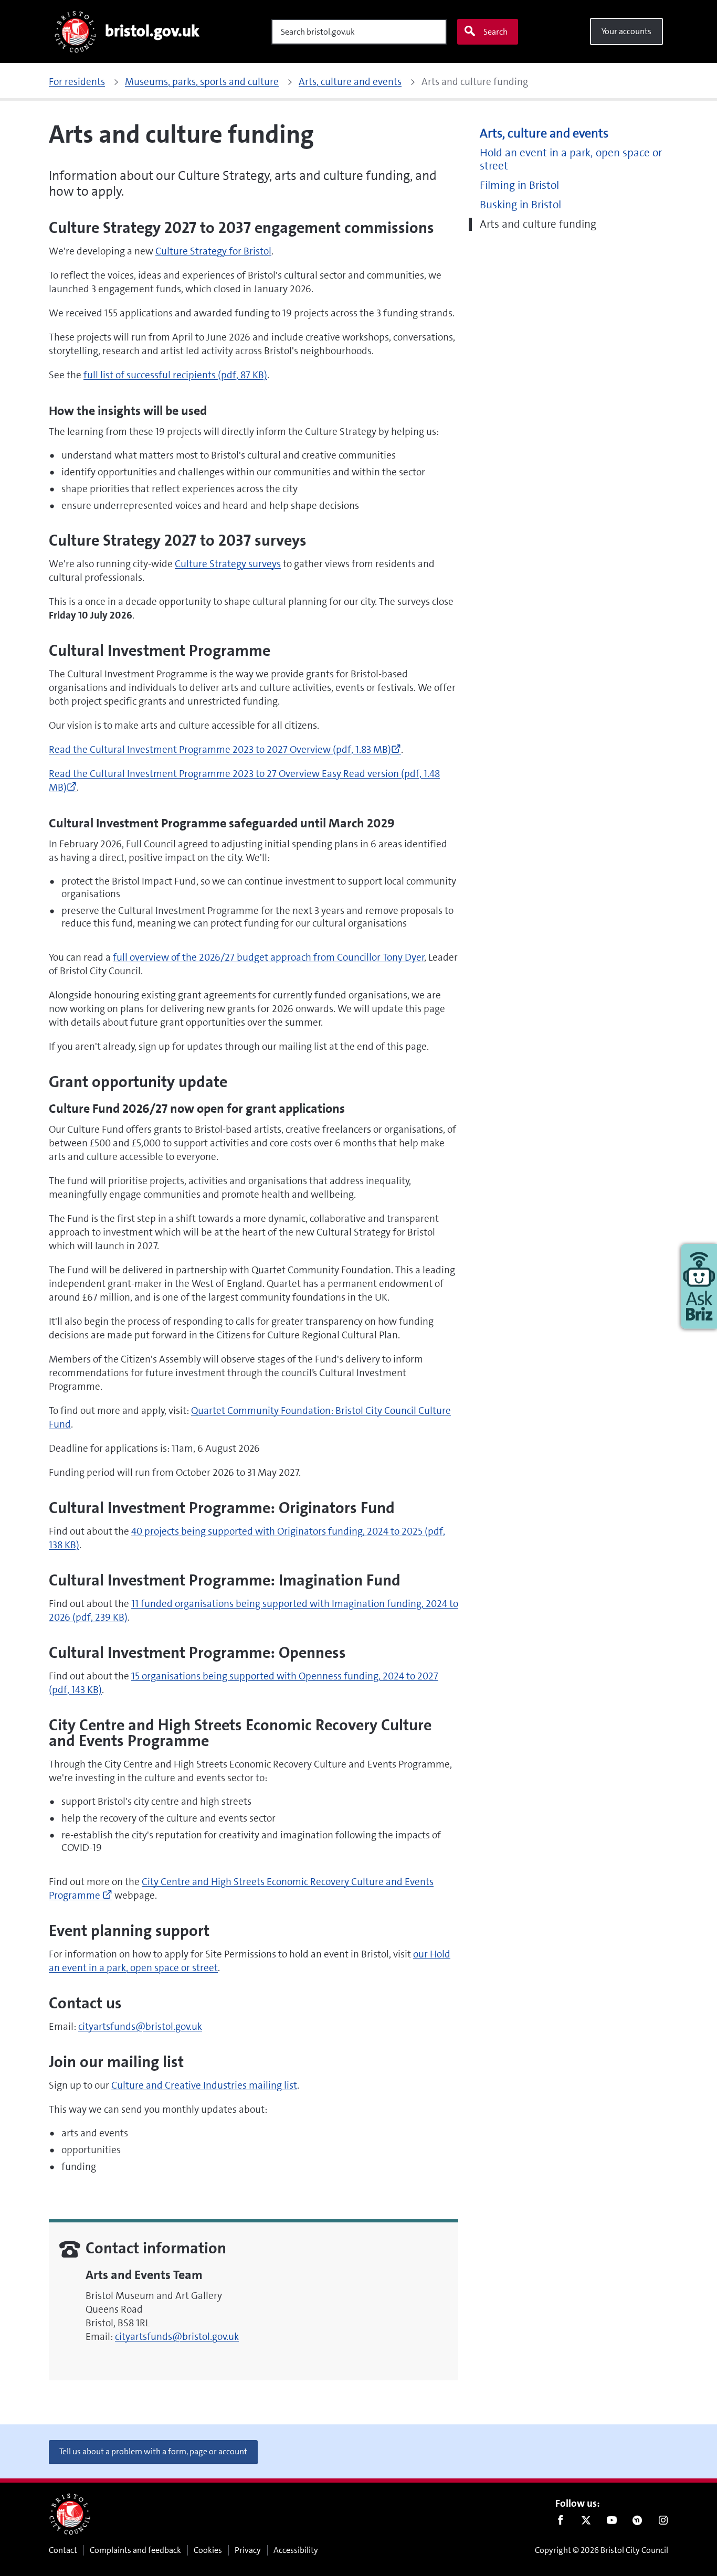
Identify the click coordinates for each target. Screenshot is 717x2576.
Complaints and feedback (135, 2550)
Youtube (612, 2522)
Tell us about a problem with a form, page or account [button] (153, 2451)
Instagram (663, 2522)
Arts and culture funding (538, 224)
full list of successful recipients (175, 375)
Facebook (560, 2522)
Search (495, 32)
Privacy (248, 2550)
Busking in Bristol (520, 205)
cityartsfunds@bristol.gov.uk (140, 2026)
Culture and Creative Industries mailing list (204, 2085)
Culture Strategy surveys (228, 564)
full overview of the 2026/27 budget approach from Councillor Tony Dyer (269, 957)
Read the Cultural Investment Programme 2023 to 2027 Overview (225, 749)
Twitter (586, 2522)
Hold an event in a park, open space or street (571, 159)
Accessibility (296, 2550)
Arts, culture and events (544, 134)
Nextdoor (637, 2522)
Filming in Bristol (519, 185)
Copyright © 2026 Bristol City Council (602, 2550)
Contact (63, 2550)
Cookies (208, 2550)
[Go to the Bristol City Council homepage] (70, 2514)
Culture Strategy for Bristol (213, 251)
